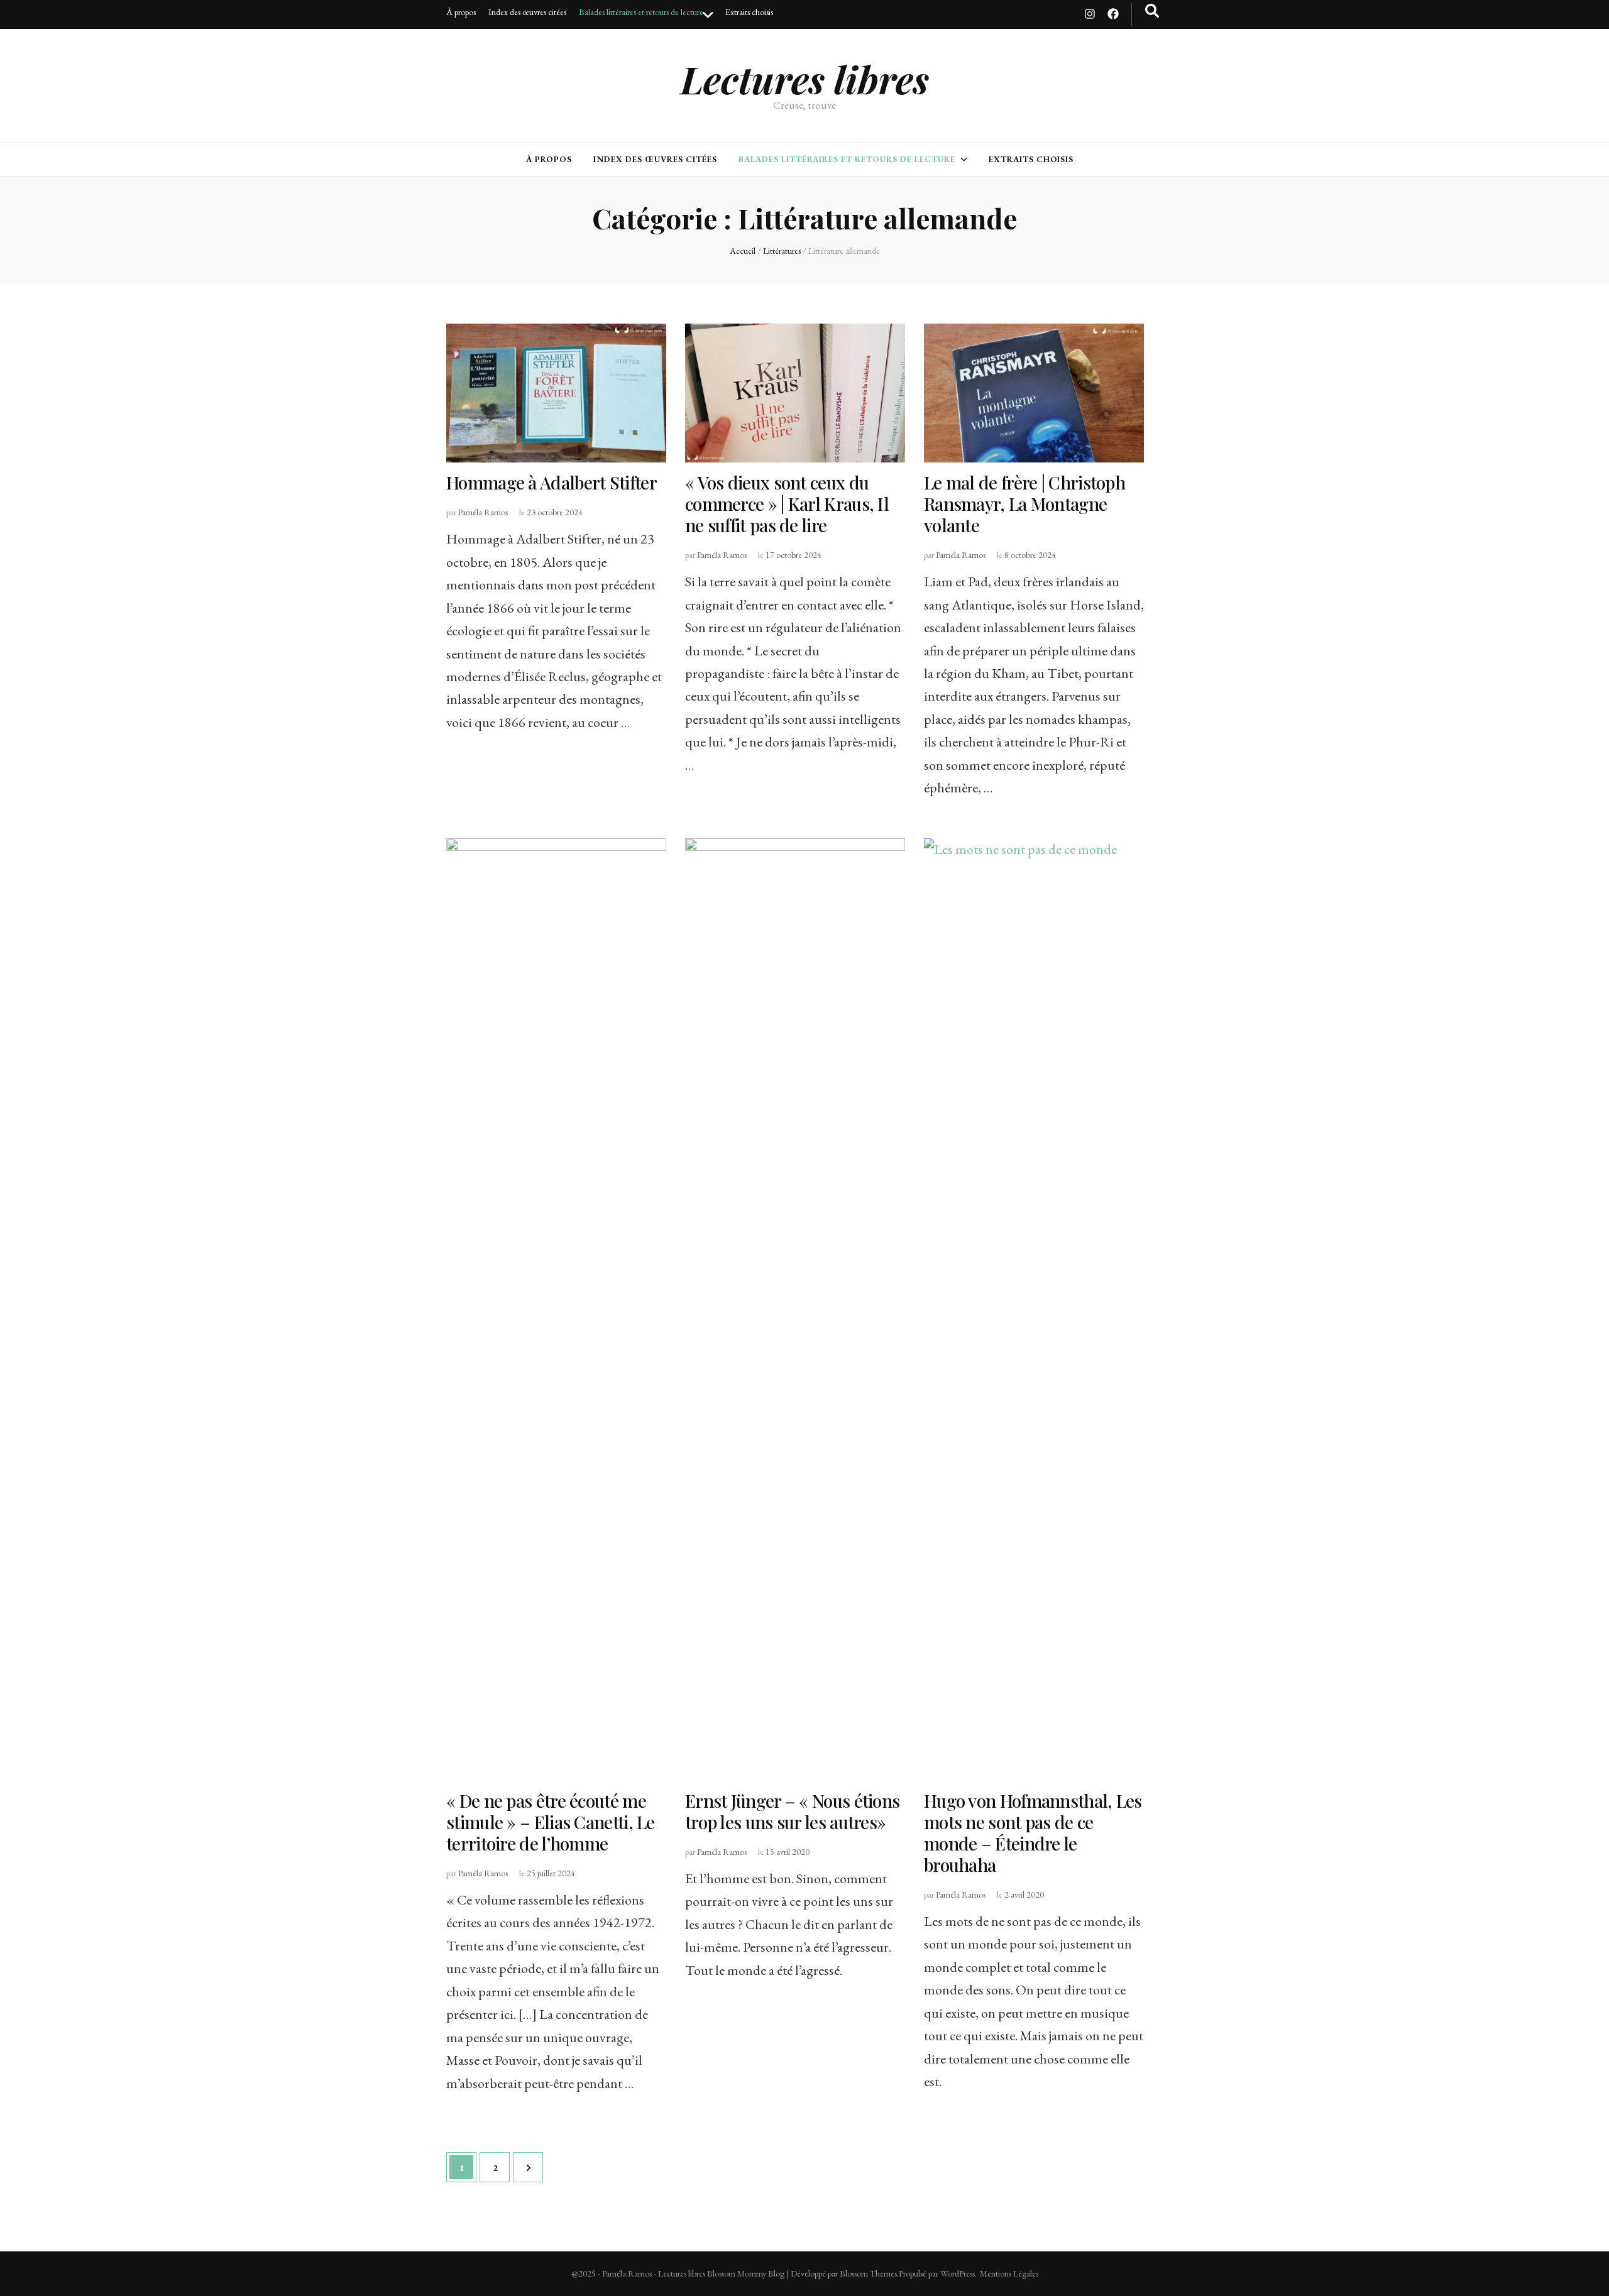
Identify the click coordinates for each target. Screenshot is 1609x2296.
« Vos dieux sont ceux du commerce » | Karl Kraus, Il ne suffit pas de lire (787, 504)
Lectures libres (805, 79)
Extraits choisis (749, 12)
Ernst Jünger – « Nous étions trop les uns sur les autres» (792, 1811)
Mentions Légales (1009, 2273)
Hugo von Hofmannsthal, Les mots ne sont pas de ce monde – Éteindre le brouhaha (1033, 1833)
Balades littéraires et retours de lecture (641, 12)
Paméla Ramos (483, 512)
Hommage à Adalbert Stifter (552, 482)
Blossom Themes (868, 2273)
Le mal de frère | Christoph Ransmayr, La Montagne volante (1024, 504)
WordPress (958, 2273)
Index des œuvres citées (527, 12)
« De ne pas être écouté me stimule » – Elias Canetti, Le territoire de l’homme (551, 1822)
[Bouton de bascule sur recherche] (1152, 11)
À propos (461, 12)
